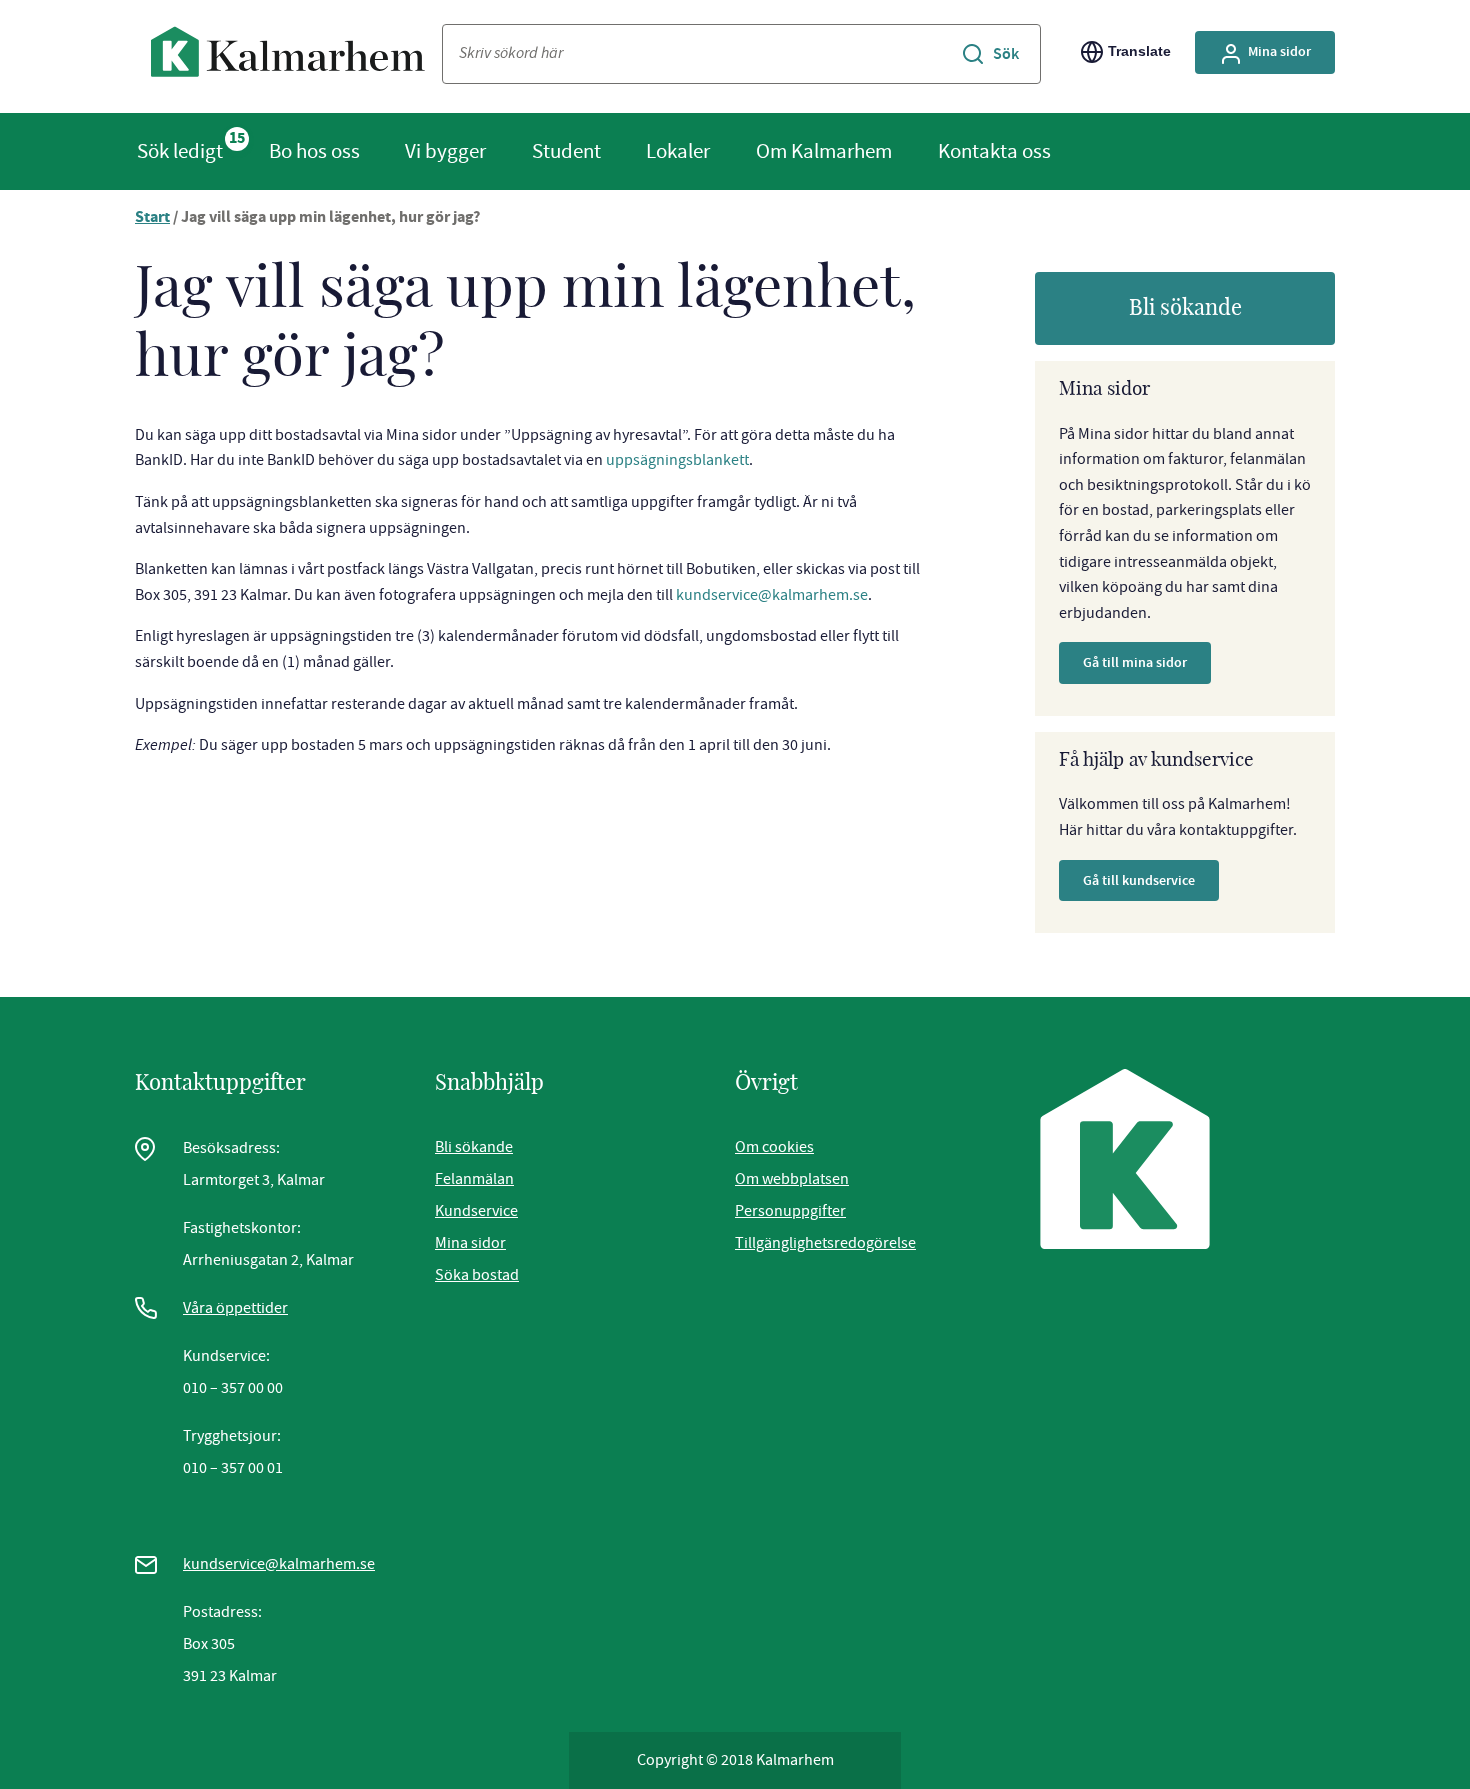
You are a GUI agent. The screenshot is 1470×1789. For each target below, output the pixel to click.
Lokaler (678, 151)
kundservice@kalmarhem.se (772, 595)
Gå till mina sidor (1135, 662)
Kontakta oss (994, 151)
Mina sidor (1279, 51)
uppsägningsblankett (677, 460)
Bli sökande (1185, 308)
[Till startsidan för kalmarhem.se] (288, 56)
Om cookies (774, 1147)
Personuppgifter (790, 1211)
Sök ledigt (180, 151)
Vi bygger (445, 151)
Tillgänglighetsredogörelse (825, 1243)
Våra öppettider (235, 1308)
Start (152, 218)
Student (566, 151)
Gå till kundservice (1139, 880)
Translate (1139, 51)
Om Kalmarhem (824, 151)
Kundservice (476, 1211)
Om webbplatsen (792, 1179)
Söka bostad (477, 1275)
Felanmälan (474, 1179)
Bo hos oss (314, 151)
